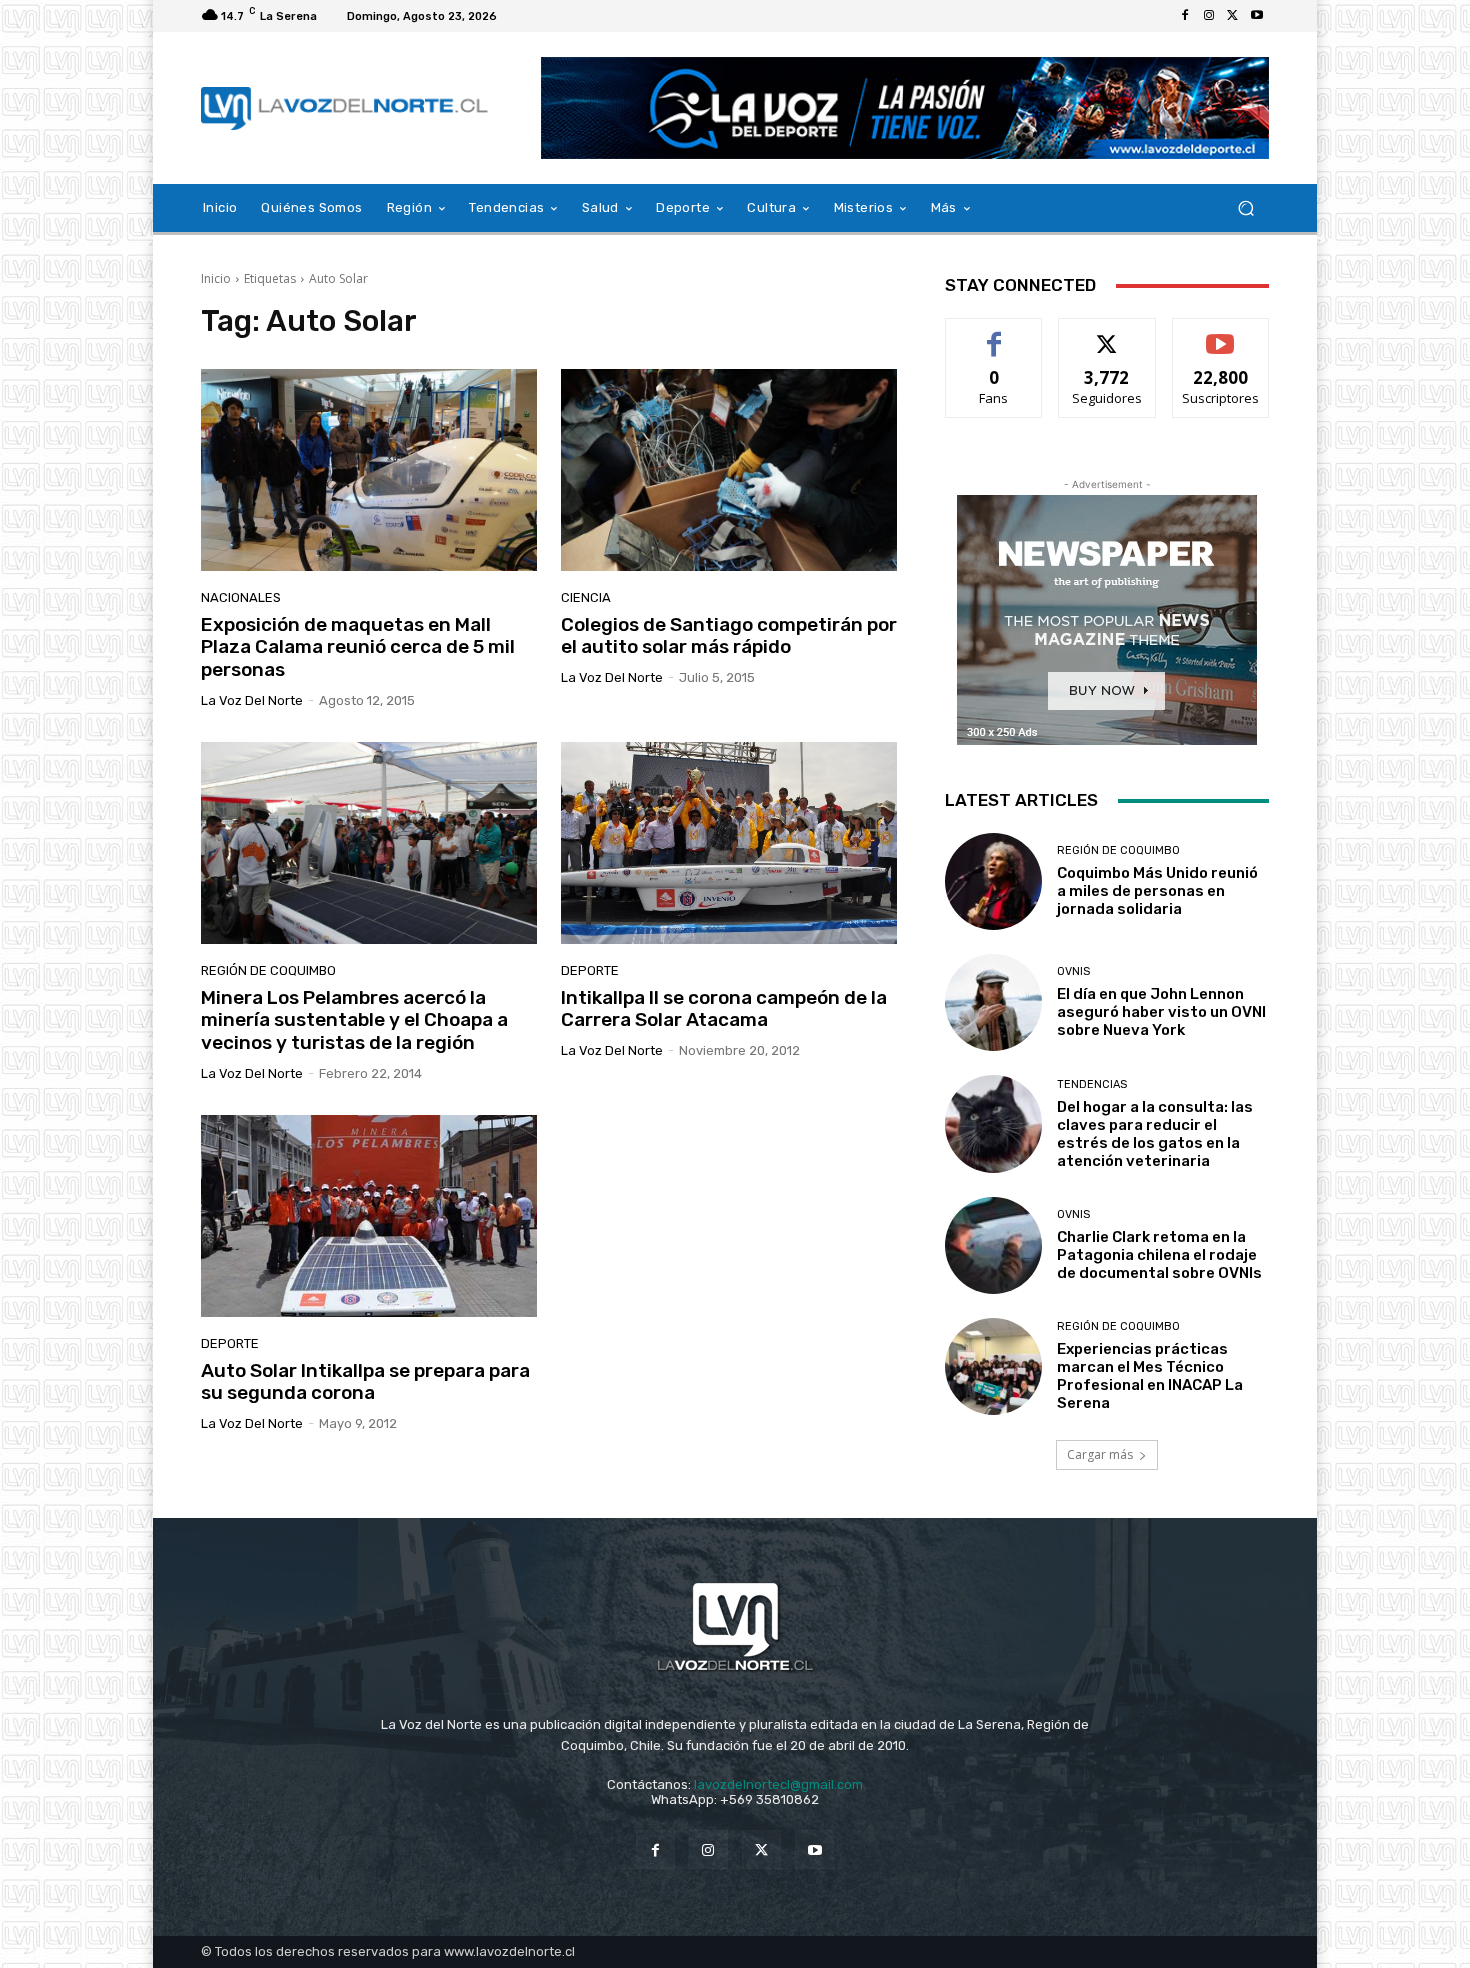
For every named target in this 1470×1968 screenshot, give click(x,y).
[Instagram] (1209, 16)
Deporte (590, 970)
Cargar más (1100, 1454)
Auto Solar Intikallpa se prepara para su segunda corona (365, 1382)
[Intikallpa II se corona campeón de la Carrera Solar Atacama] (729, 843)
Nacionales (241, 597)
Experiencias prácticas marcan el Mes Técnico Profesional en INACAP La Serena (1150, 1376)
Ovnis (1073, 971)
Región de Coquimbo (268, 970)
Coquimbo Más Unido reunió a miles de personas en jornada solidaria (1157, 891)
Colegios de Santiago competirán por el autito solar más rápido (729, 636)
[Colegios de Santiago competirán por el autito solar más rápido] (729, 470)
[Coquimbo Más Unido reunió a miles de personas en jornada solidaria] (993, 881)
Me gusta (994, 333)
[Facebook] (1185, 16)
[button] (1245, 208)
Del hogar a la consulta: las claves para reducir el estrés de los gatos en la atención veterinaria (1155, 1134)
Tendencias (1092, 1084)
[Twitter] (1233, 16)
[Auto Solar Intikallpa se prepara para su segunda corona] (369, 1216)
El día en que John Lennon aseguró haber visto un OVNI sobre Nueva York (1161, 1012)
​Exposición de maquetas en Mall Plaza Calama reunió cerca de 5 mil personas (358, 647)
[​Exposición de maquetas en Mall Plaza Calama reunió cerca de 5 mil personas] (369, 470)
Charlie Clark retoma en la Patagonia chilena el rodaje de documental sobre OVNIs (1159, 1255)
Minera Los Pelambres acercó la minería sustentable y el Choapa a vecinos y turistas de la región (354, 1020)
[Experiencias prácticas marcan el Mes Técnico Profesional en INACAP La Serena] (993, 1366)
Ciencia (586, 597)
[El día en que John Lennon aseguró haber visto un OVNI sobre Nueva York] (993, 1002)
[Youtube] (1257, 16)
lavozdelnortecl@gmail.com (778, 1784)
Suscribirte (1220, 333)
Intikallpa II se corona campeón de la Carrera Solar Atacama (724, 1009)
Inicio (216, 278)
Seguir (1107, 333)
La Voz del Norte (252, 700)
